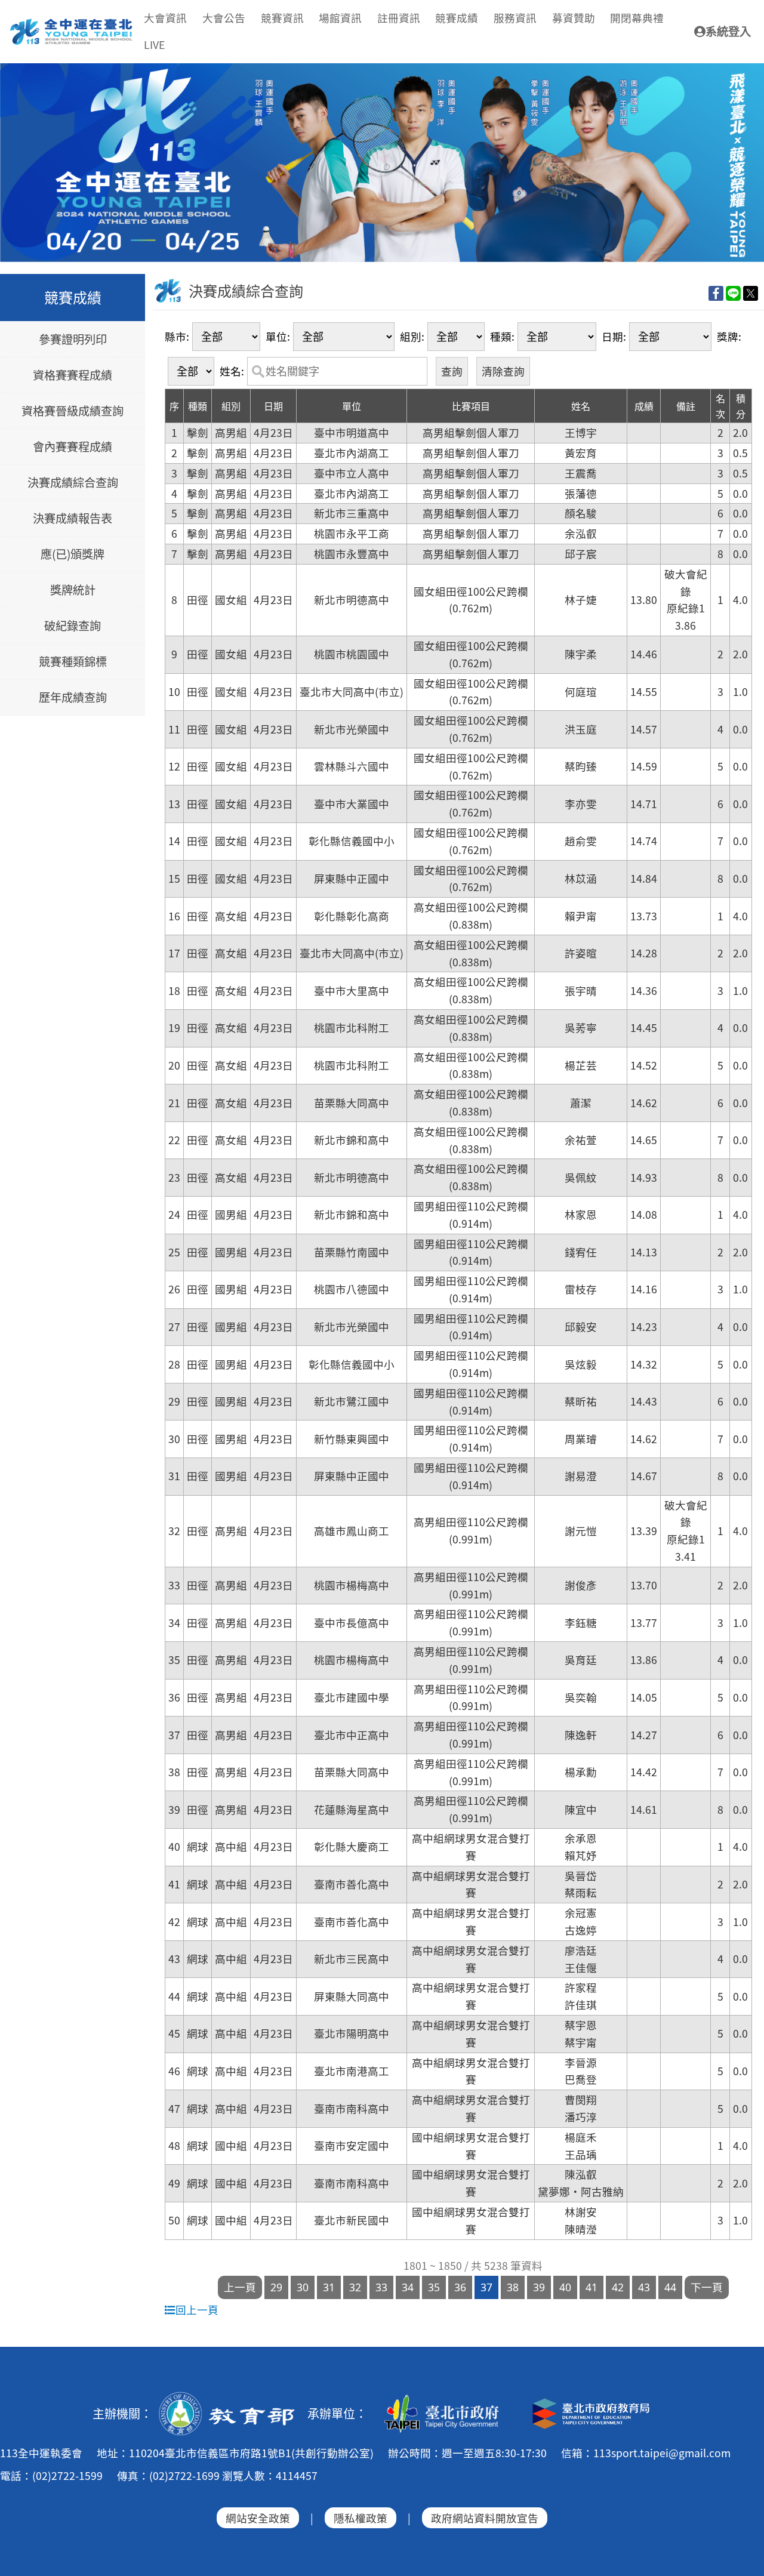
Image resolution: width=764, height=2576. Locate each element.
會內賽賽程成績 (73, 447)
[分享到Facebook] (716, 293)
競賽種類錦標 (73, 662)
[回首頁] (72, 23)
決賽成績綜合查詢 (73, 483)
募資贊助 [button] (574, 18)
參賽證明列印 (73, 340)
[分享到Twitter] (751, 293)
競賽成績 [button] (457, 18)
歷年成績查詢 (73, 698)
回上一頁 (197, 2310)
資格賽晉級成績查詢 (73, 411)
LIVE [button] (154, 44)
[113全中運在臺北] (382, 163)
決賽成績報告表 (73, 519)
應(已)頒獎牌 (73, 554)
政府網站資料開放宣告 (485, 2518)
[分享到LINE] (733, 293)
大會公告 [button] (224, 18)
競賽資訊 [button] (282, 18)
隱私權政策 (361, 2518)
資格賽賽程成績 (73, 375)
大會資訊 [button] (165, 18)
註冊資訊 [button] (399, 18)
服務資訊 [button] (515, 18)
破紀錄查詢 (73, 626)
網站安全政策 (258, 2518)
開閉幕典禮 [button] (637, 18)
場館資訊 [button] (340, 18)
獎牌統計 (73, 590)
